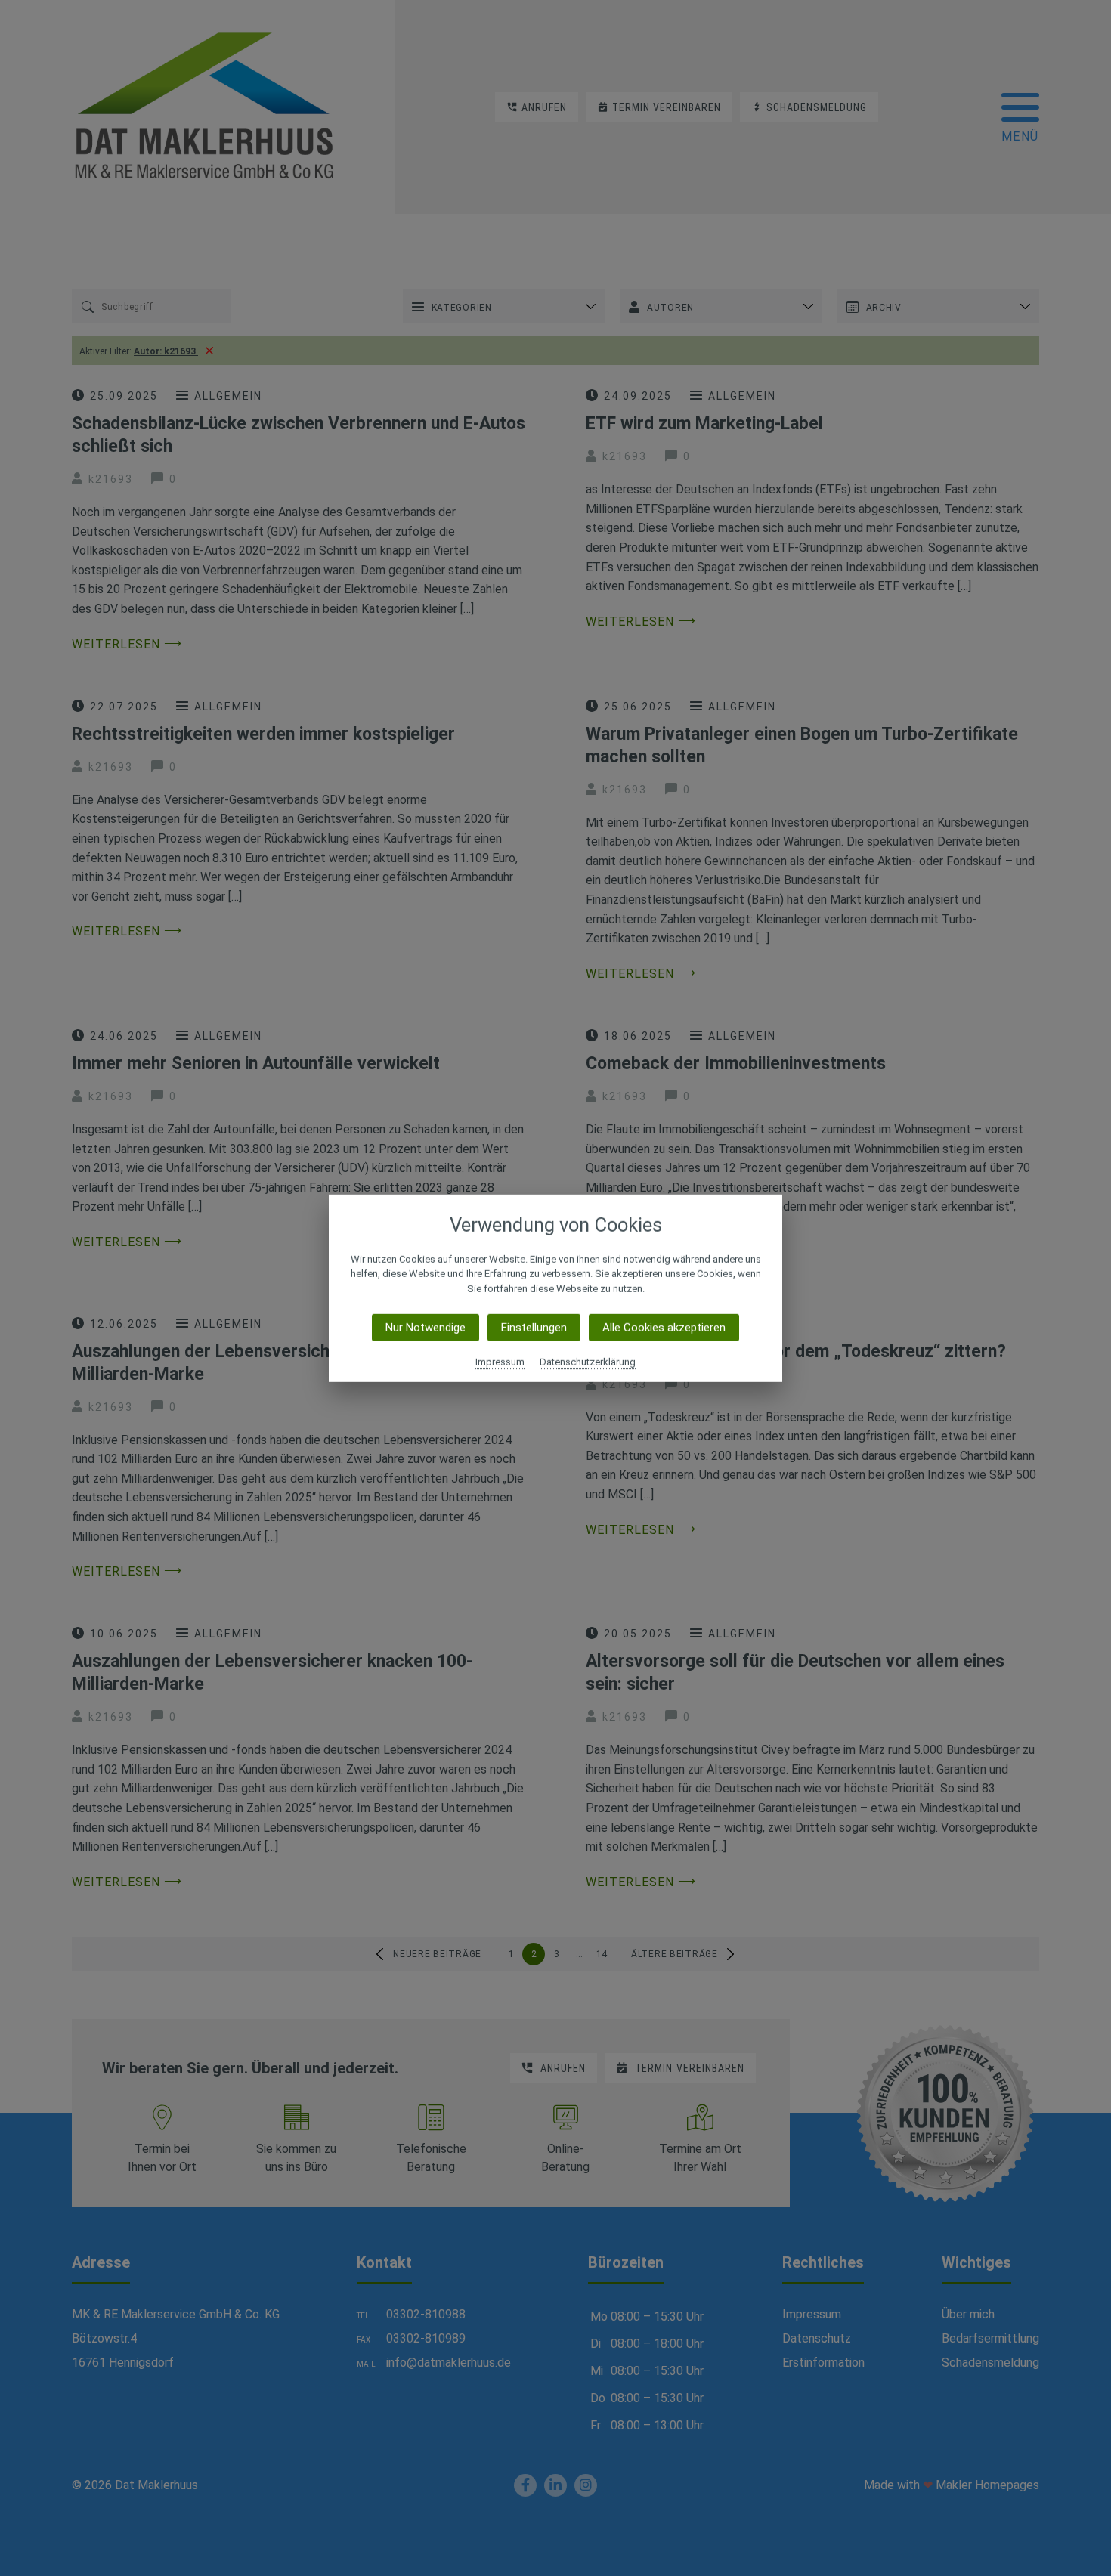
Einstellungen (534, 1328)
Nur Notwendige (426, 1328)
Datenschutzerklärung (588, 1362)
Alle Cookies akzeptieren (664, 1328)
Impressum (500, 1362)
